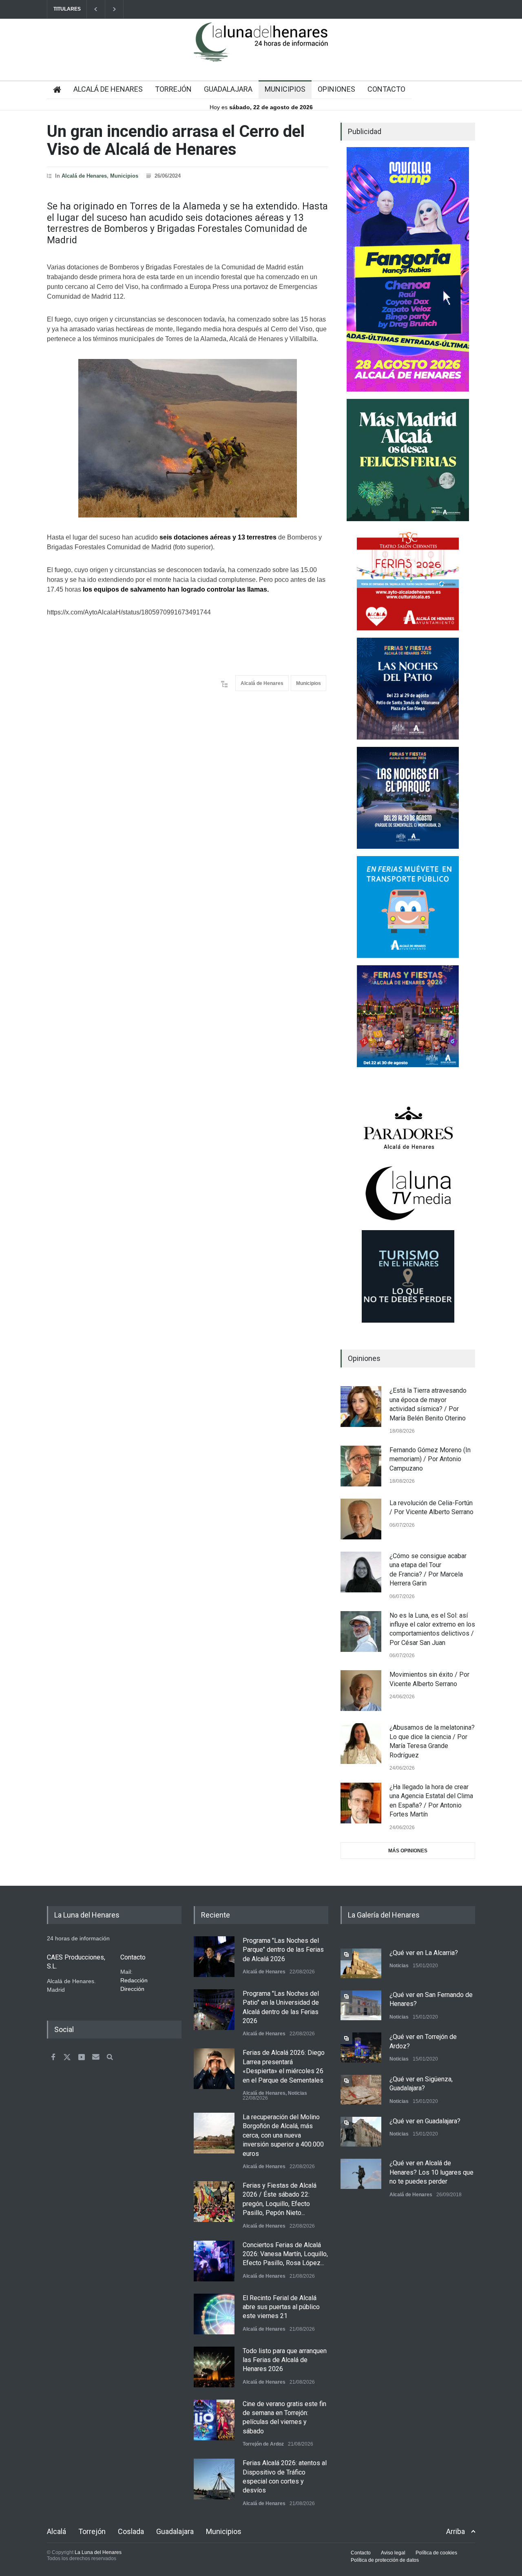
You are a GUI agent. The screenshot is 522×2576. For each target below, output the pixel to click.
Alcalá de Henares (84, 176)
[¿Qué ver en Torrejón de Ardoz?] (361, 2047)
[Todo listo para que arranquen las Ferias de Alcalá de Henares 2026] (214, 2367)
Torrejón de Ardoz (263, 2444)
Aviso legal (393, 2553)
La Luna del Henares (98, 2552)
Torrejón (92, 2531)
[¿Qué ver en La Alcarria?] (361, 1963)
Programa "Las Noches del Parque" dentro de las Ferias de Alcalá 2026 (283, 1950)
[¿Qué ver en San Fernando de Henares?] (361, 2005)
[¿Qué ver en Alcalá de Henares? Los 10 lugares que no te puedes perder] (361, 2174)
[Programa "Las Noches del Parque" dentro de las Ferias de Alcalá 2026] (214, 1957)
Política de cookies (436, 2553)
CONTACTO (386, 89)
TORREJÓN (173, 89)
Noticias (297, 2093)
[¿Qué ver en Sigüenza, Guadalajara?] (361, 2090)
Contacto (361, 2553)
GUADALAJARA (228, 89)
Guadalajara (175, 2531)
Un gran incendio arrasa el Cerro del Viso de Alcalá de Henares (176, 140)
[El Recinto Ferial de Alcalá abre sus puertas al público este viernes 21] (214, 2314)
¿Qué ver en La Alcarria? (424, 1953)
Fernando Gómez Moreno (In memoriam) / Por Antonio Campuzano (430, 1459)
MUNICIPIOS (285, 89)
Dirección (132, 1989)
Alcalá (56, 2531)
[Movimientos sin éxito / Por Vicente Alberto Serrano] (361, 1691)
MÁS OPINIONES (408, 1851)
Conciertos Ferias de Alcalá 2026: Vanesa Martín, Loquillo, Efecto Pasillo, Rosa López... (285, 2254)
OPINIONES (336, 89)
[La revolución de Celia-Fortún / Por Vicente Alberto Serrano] (361, 1519)
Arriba (456, 2531)
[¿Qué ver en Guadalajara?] (361, 2132)
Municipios (124, 176)
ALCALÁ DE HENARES (108, 89)
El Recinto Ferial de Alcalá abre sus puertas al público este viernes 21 (281, 2307)
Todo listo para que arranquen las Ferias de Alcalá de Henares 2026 (285, 2360)
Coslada (131, 2531)
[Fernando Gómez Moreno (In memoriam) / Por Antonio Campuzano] (361, 1466)
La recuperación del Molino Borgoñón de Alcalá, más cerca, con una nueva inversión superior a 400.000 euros (283, 2135)
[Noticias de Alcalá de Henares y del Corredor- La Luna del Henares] (261, 49)
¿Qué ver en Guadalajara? (425, 2121)
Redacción (134, 1980)
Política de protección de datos (385, 2560)
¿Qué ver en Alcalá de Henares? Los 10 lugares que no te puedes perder (431, 2172)
